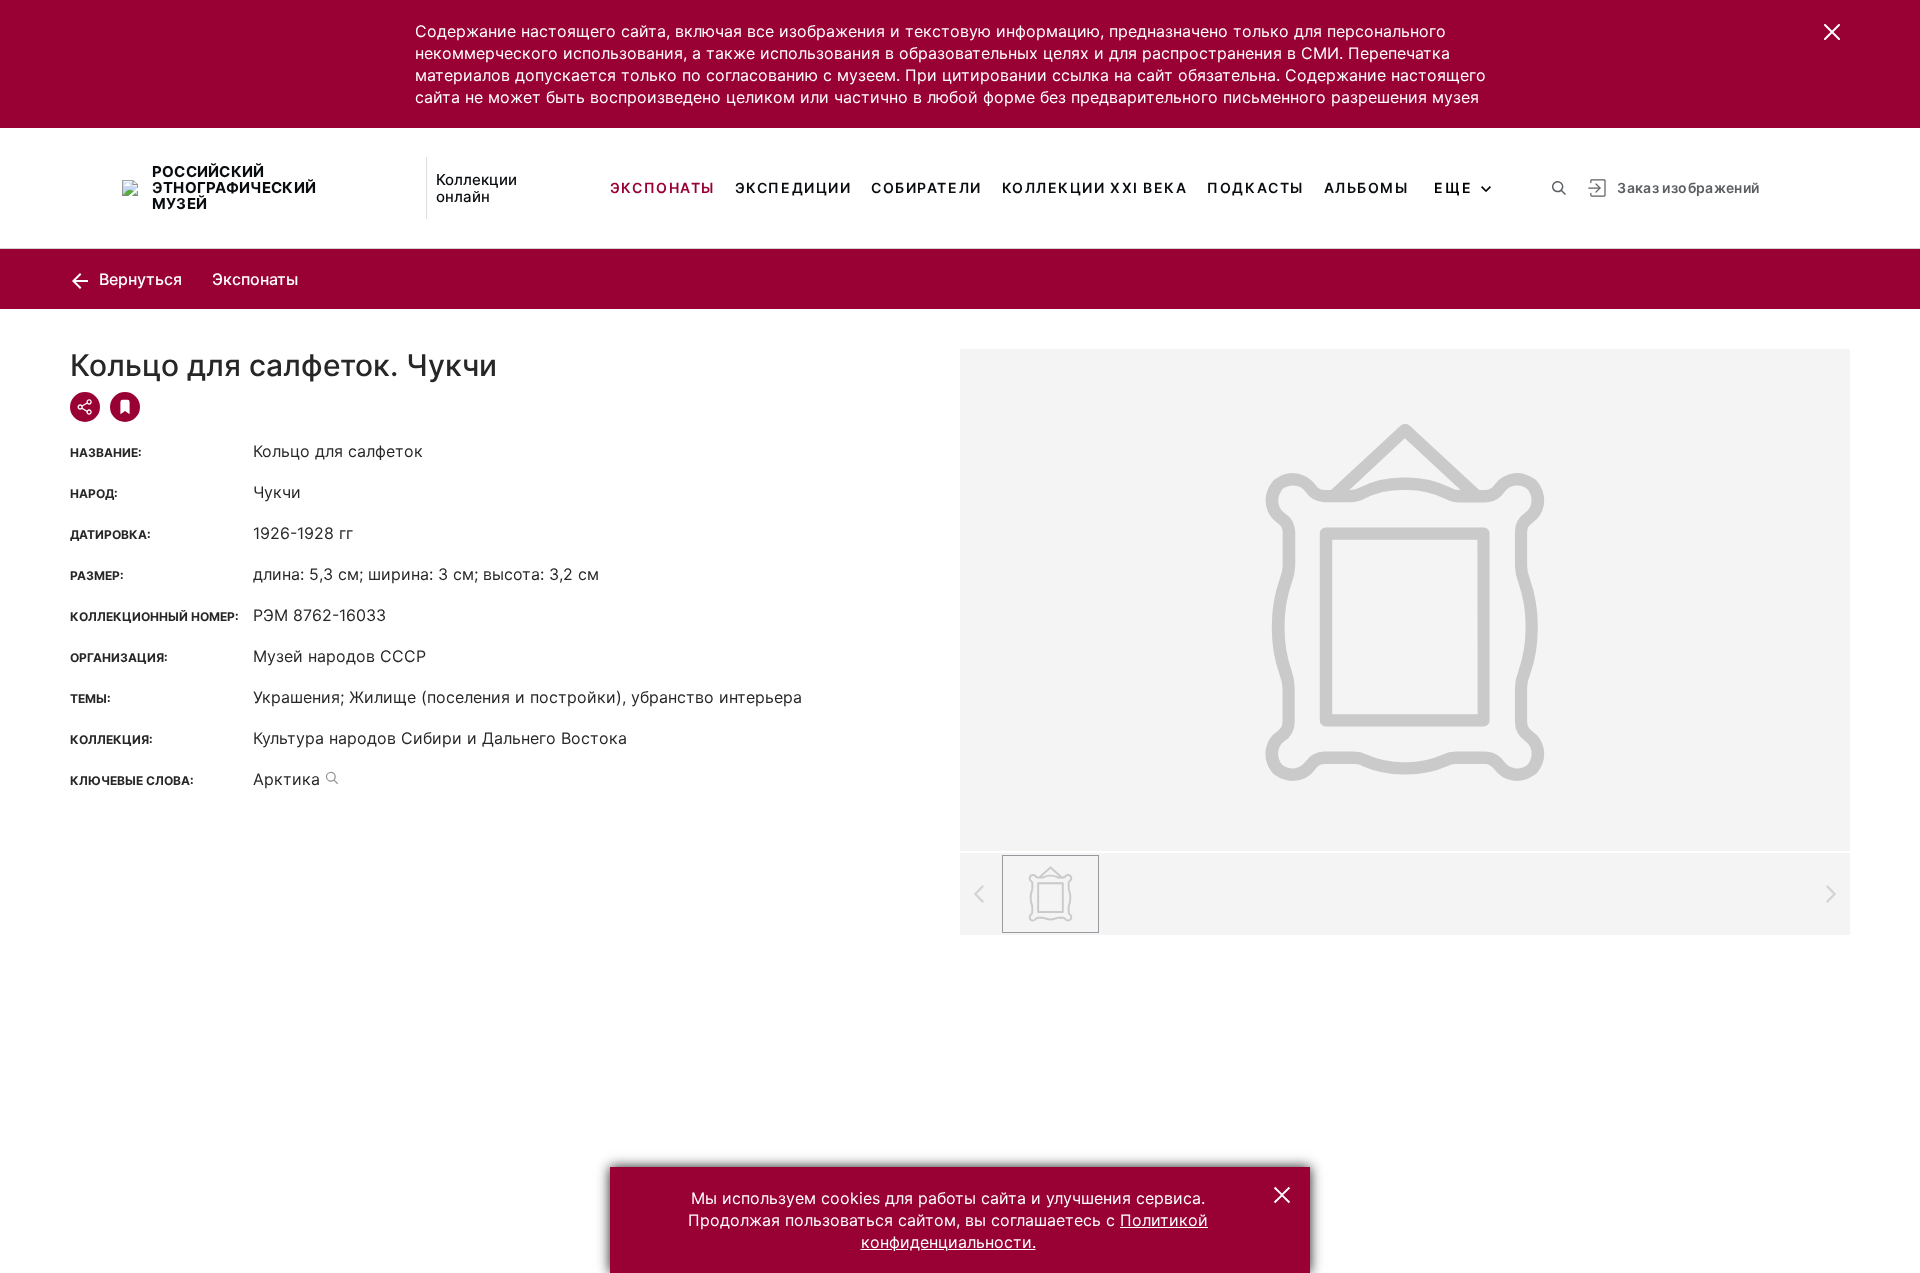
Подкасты (1255, 187)
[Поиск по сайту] (1559, 188)
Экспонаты (662, 187)
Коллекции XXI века (1095, 187)
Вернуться (138, 279)
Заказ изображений (1688, 187)
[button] (1832, 32)
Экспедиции (793, 187)
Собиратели (926, 187)
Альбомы (1366, 187)
